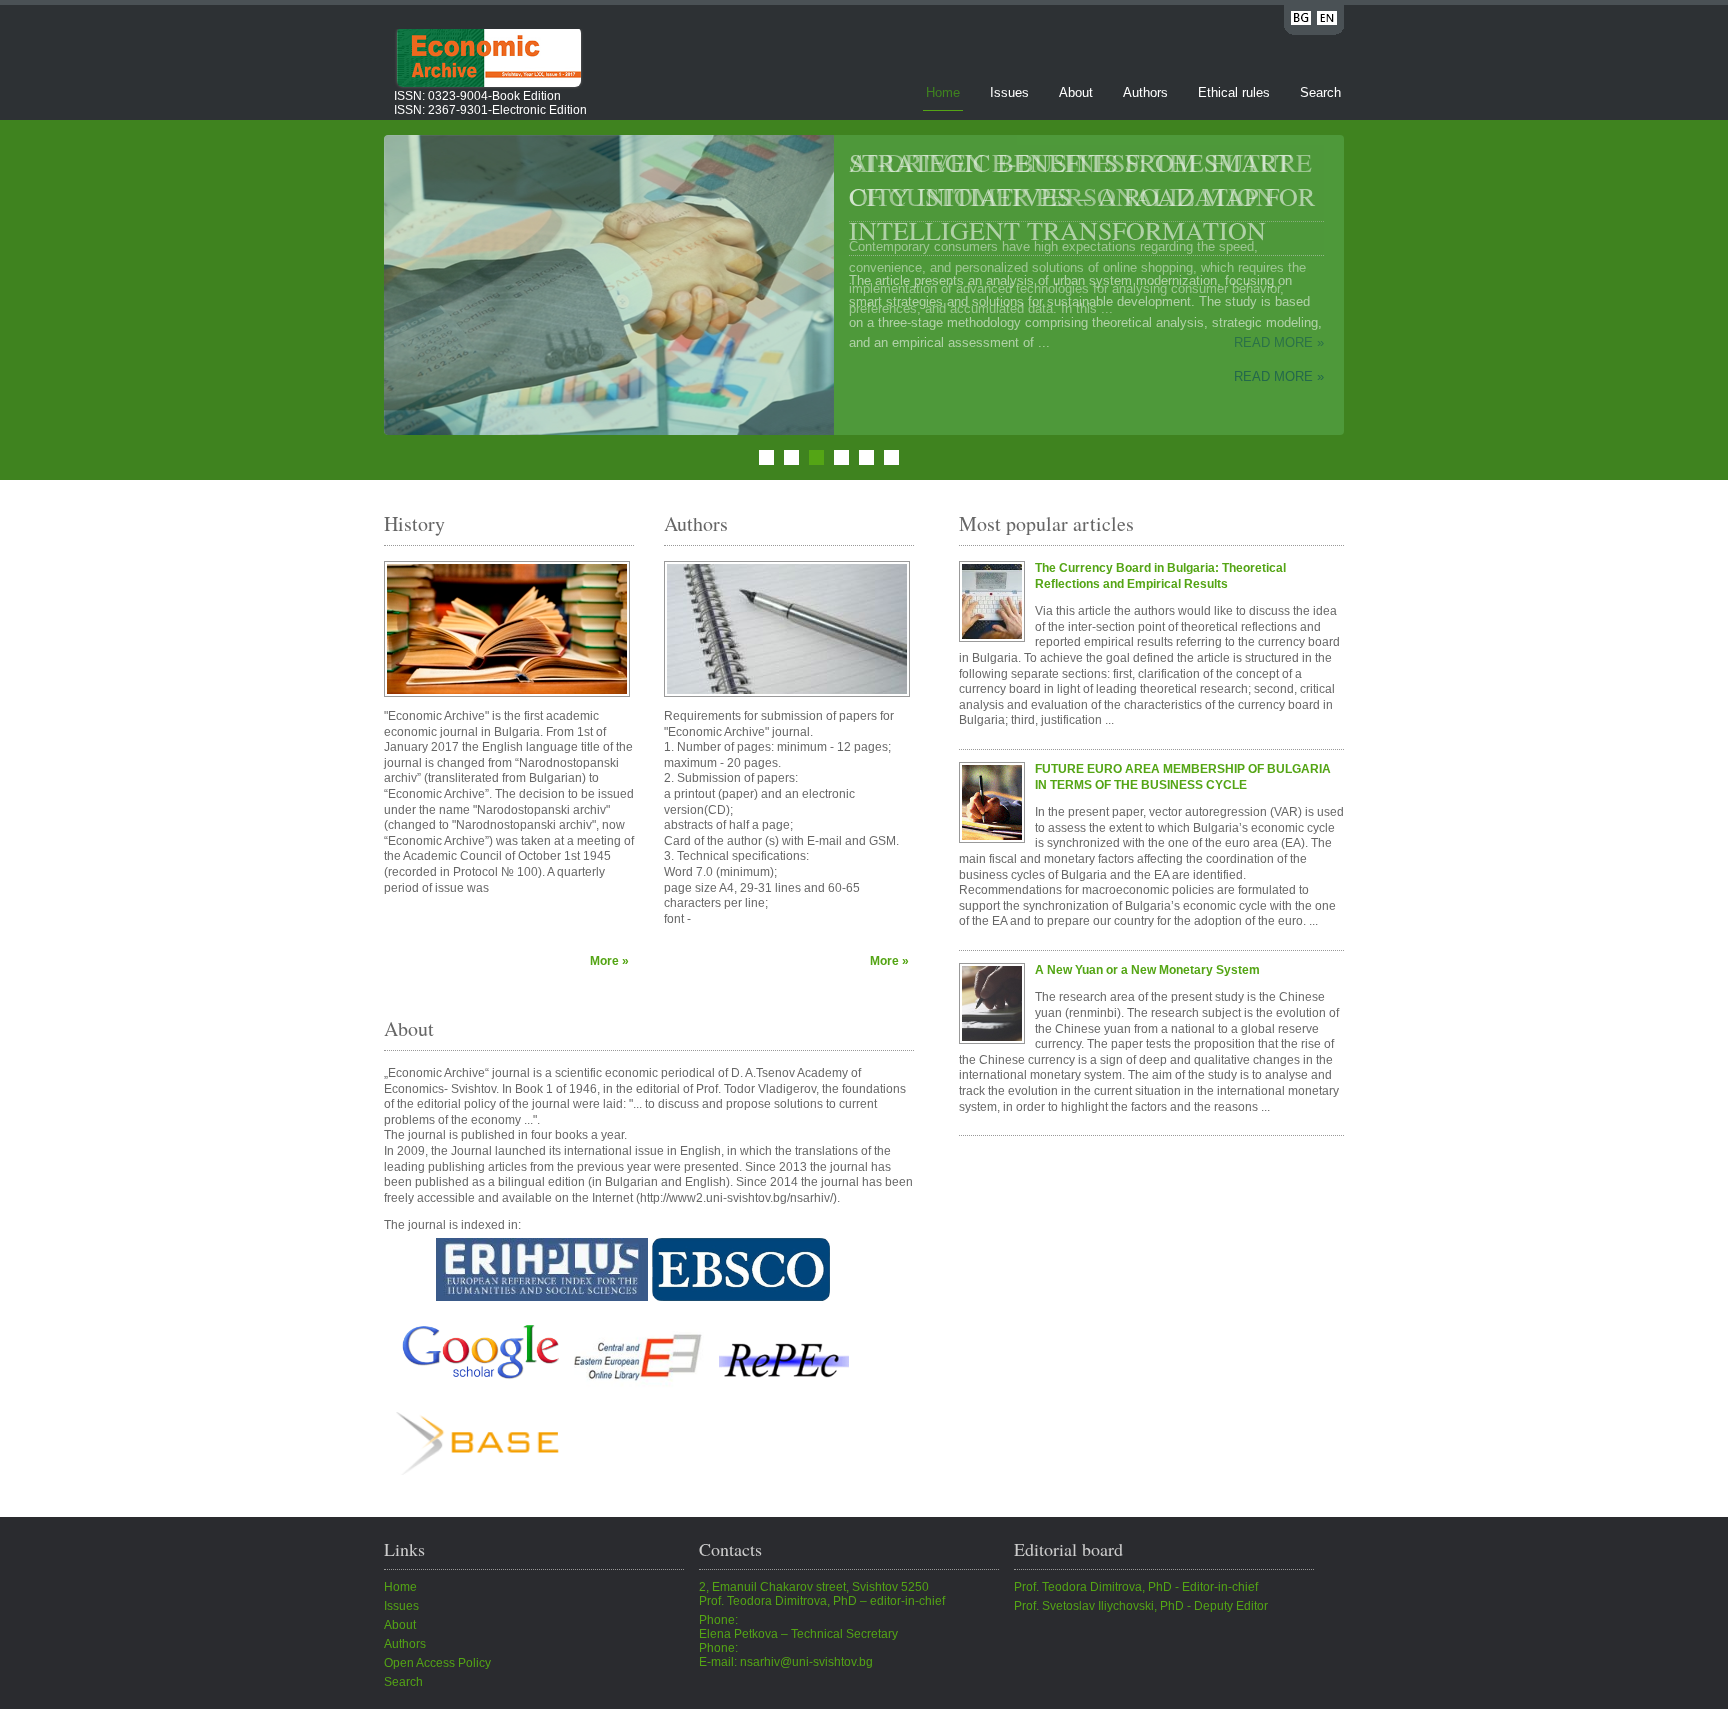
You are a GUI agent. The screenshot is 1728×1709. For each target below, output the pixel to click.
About (1076, 92)
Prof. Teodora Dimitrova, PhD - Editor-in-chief (1136, 1587)
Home (943, 92)
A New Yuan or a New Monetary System (1147, 970)
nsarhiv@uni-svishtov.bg (806, 1662)
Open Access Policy (437, 1663)
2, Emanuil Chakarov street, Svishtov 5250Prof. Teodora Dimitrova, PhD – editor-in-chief (822, 1594)
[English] (1327, 21)
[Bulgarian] (1301, 21)
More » (609, 961)
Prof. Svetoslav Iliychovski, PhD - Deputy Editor (1141, 1606)
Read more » (1279, 376)
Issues (1009, 92)
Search (1320, 92)
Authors (1145, 92)
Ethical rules (1234, 92)
